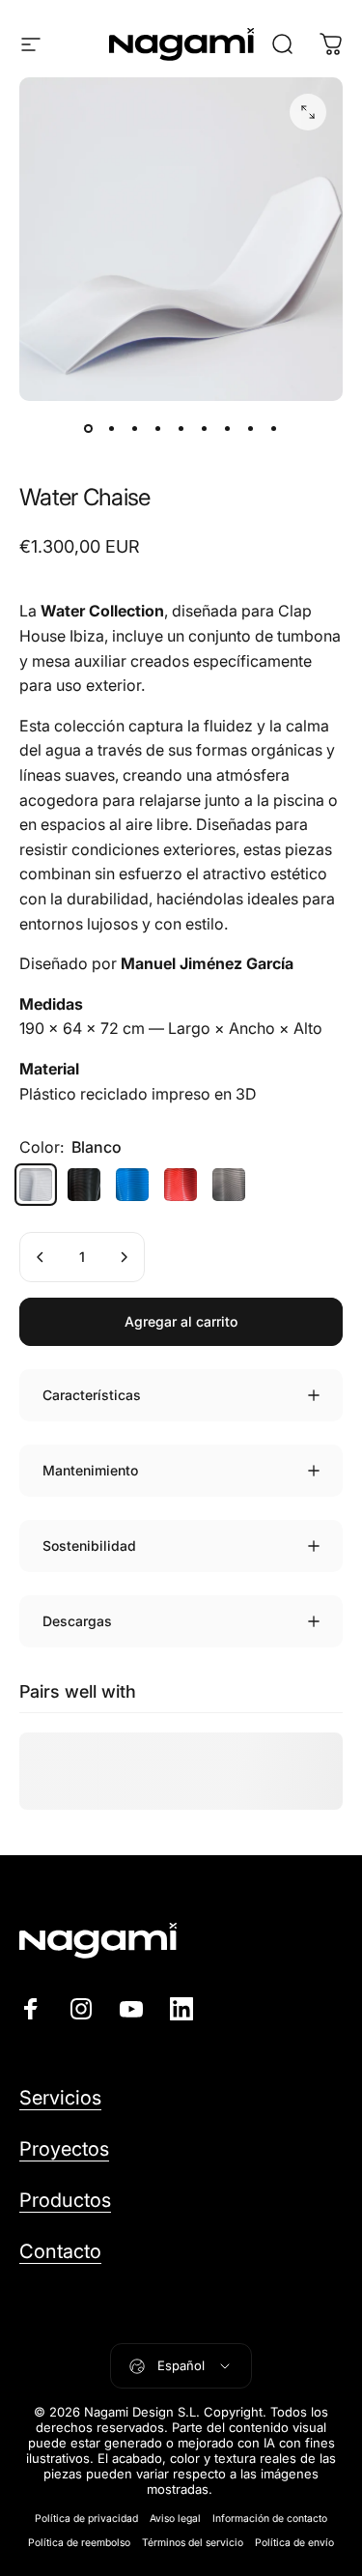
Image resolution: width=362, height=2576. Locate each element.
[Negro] (84, 1185)
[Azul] (132, 1185)
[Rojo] (181, 1185)
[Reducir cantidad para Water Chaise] (41, 1257)
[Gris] (229, 1185)
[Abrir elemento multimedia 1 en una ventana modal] (308, 112)
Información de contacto (270, 2519)
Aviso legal (175, 2519)
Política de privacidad (86, 2519)
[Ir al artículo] (89, 428)
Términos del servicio (193, 2543)
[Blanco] (36, 1185)
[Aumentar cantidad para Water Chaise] (124, 1257)
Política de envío (294, 2543)
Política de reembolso (79, 2543)
